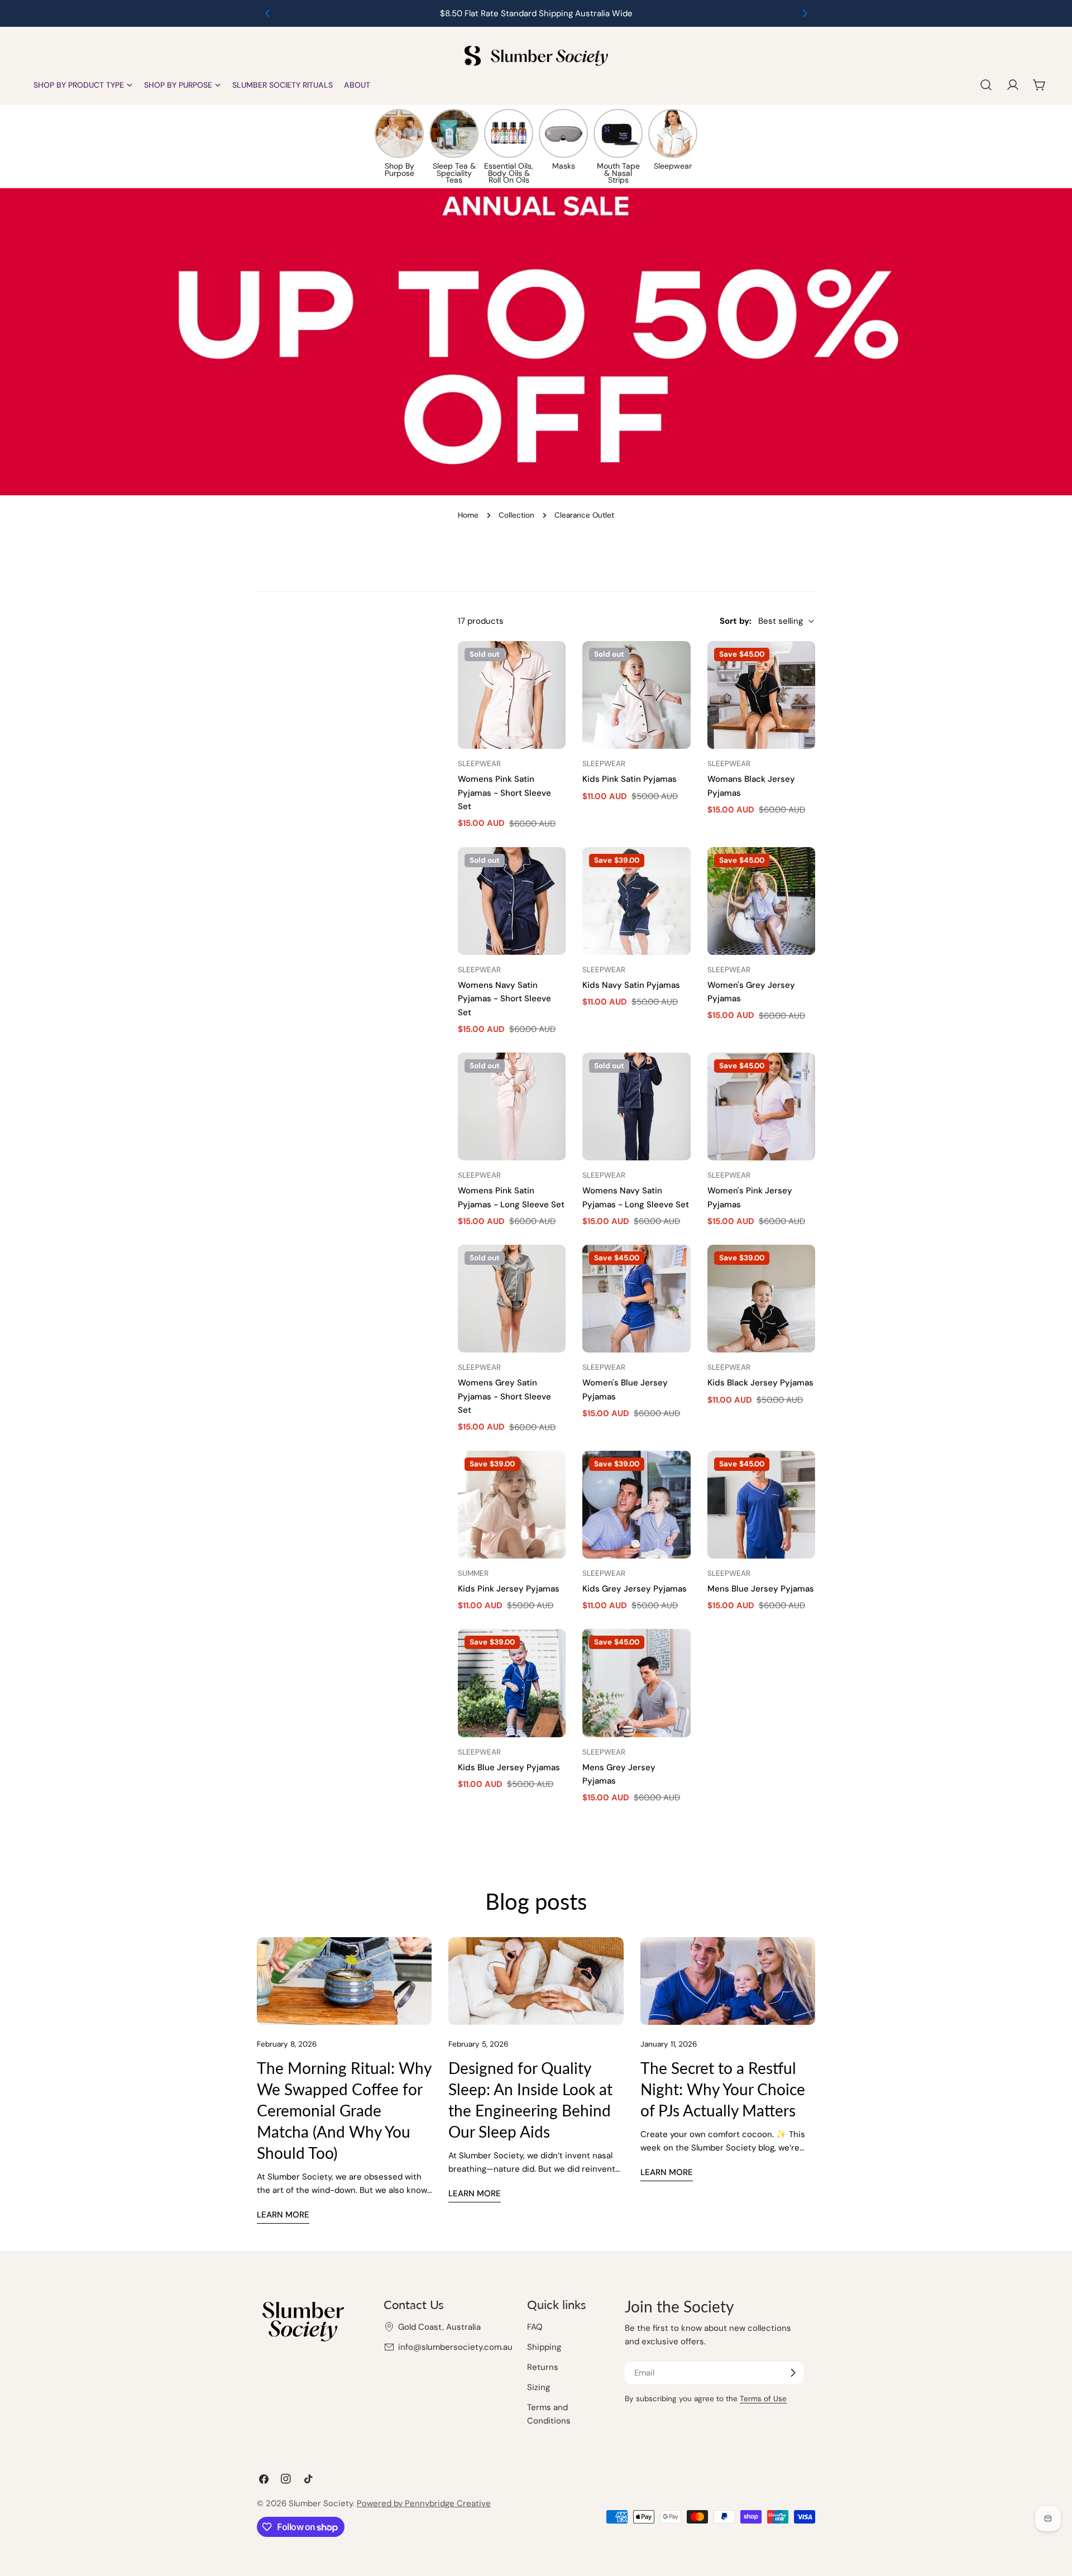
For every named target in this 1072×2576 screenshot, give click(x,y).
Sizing (539, 2387)
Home (468, 515)
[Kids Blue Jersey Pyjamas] (512, 1683)
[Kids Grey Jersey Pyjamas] (636, 1505)
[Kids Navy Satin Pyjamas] (636, 901)
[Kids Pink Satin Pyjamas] (636, 695)
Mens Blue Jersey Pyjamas (761, 1589)
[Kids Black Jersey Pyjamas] (761, 1299)
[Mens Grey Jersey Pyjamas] (636, 1683)
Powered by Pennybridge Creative (424, 2503)
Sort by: (736, 621)
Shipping (544, 2347)
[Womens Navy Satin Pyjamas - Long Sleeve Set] (636, 1107)
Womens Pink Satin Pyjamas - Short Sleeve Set (504, 793)
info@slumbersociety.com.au (455, 2347)
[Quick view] (552, 663)
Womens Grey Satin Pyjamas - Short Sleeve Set (504, 1396)
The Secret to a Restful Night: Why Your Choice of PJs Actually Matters (723, 2089)
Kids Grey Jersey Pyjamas (635, 1589)
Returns (543, 2367)
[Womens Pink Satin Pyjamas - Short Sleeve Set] (512, 695)
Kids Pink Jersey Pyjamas (509, 1589)
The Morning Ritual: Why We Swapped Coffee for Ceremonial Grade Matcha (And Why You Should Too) (344, 2110)
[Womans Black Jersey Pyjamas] (761, 695)
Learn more (283, 2215)
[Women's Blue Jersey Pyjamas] (636, 1299)
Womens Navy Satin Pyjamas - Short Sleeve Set (504, 999)
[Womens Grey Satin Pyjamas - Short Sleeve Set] (512, 1299)
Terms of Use (763, 2399)
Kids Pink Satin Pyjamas (630, 779)
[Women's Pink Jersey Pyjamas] (761, 1107)
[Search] (986, 85)
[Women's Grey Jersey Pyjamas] (761, 901)
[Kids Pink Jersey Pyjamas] (512, 1505)
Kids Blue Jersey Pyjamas (509, 1767)
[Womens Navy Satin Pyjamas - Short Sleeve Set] (512, 901)
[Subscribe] (793, 2373)
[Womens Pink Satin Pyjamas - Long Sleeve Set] (512, 1107)
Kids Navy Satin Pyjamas (631, 985)
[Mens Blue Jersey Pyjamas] (761, 1505)
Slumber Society (321, 2503)
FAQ (535, 2327)
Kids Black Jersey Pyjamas (760, 1383)
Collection (516, 515)
